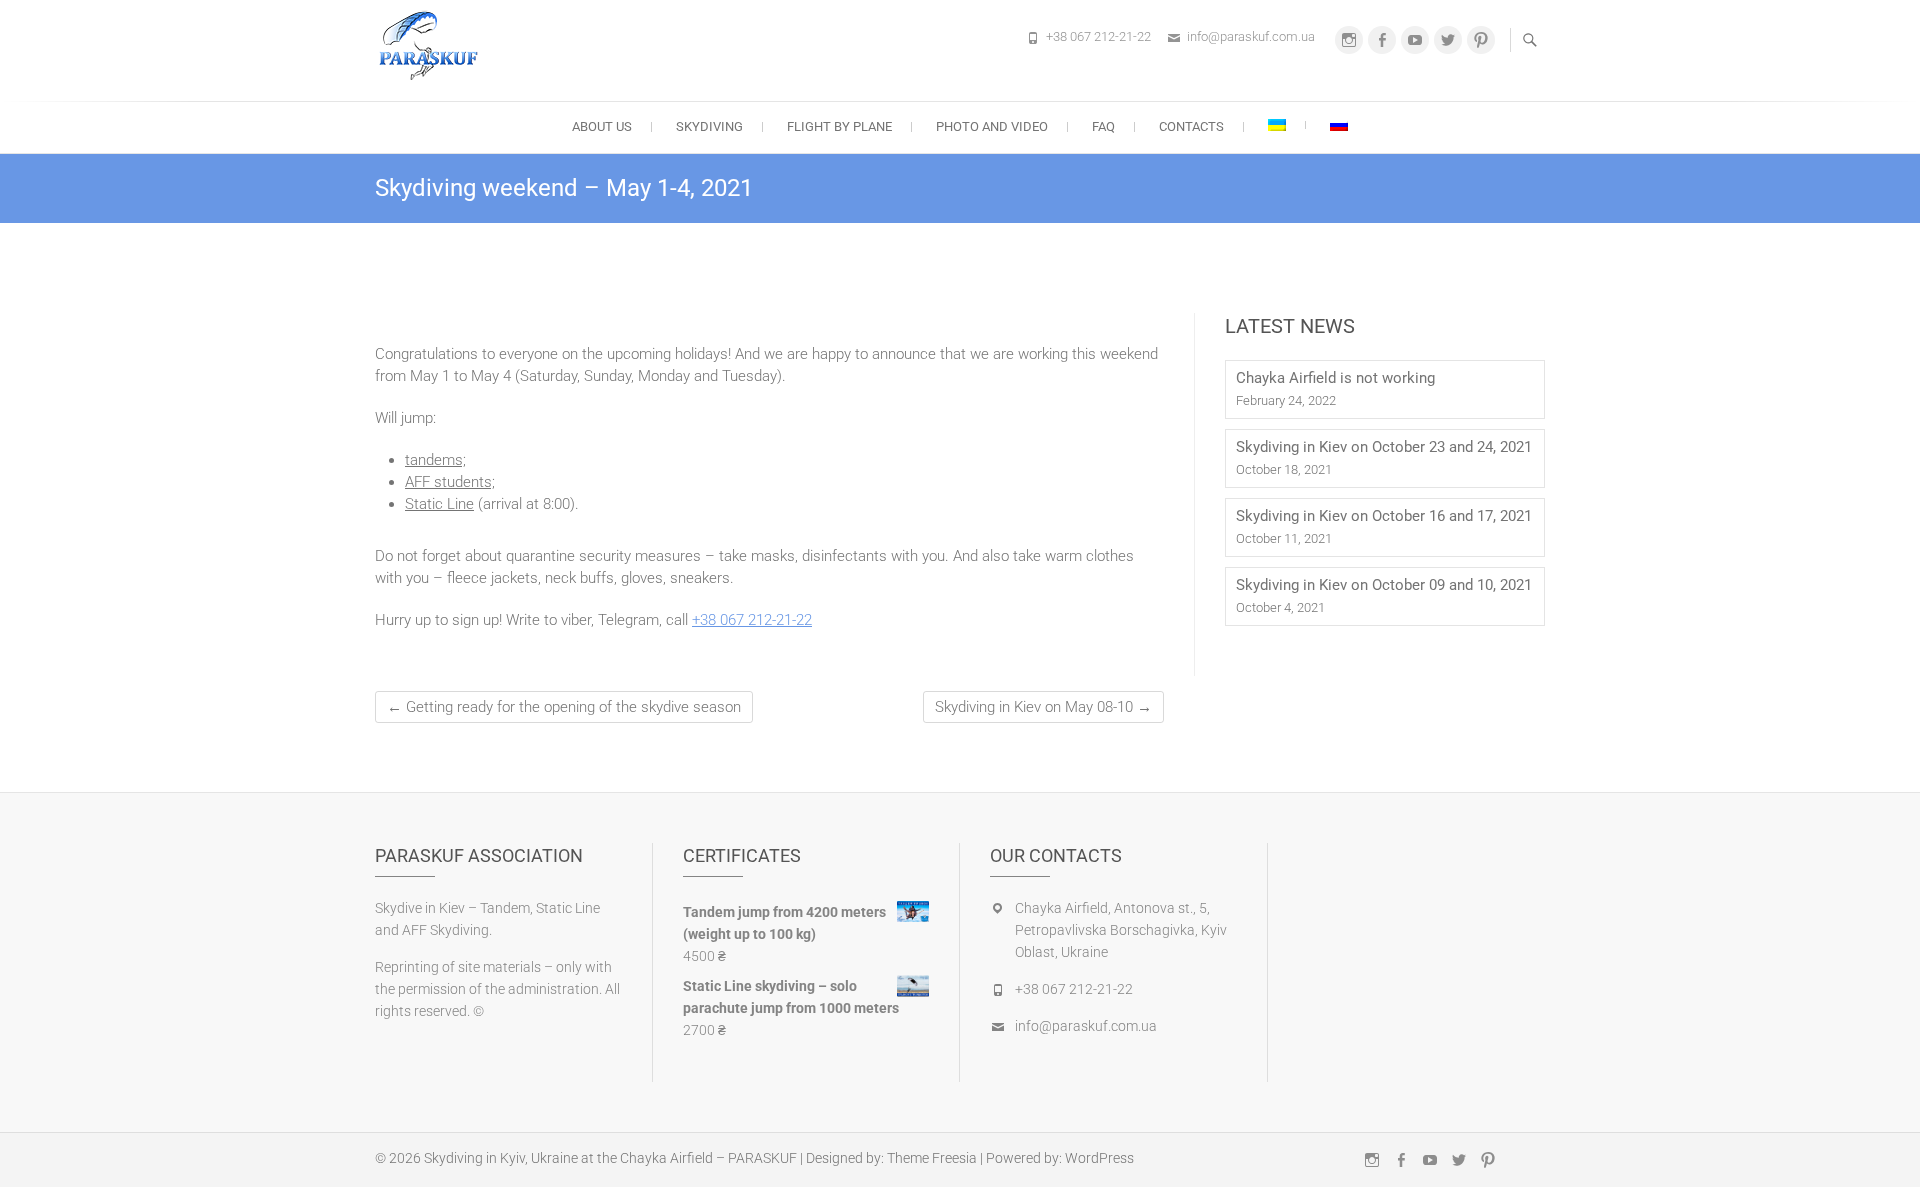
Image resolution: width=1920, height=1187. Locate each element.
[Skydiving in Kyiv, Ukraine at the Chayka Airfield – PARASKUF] (433, 47)
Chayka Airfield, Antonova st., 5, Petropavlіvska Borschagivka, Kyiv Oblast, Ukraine (1121, 930)
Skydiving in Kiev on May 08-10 (1043, 707)
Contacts (1191, 126)
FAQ (1103, 126)
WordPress (1099, 1158)
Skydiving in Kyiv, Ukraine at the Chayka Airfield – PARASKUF (610, 1158)
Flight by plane (839, 126)
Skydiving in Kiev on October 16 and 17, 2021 (1384, 516)
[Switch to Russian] (1339, 125)
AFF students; (450, 482)
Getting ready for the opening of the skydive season (564, 707)
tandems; (435, 460)
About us (602, 126)
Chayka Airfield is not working (1335, 378)
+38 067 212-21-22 (1098, 36)
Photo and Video (992, 126)
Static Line (439, 504)
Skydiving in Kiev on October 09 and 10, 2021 (1384, 585)
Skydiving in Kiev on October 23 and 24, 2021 (1384, 447)
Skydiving (709, 126)
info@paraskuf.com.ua (1251, 36)
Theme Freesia (932, 1158)
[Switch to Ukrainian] (1277, 125)
